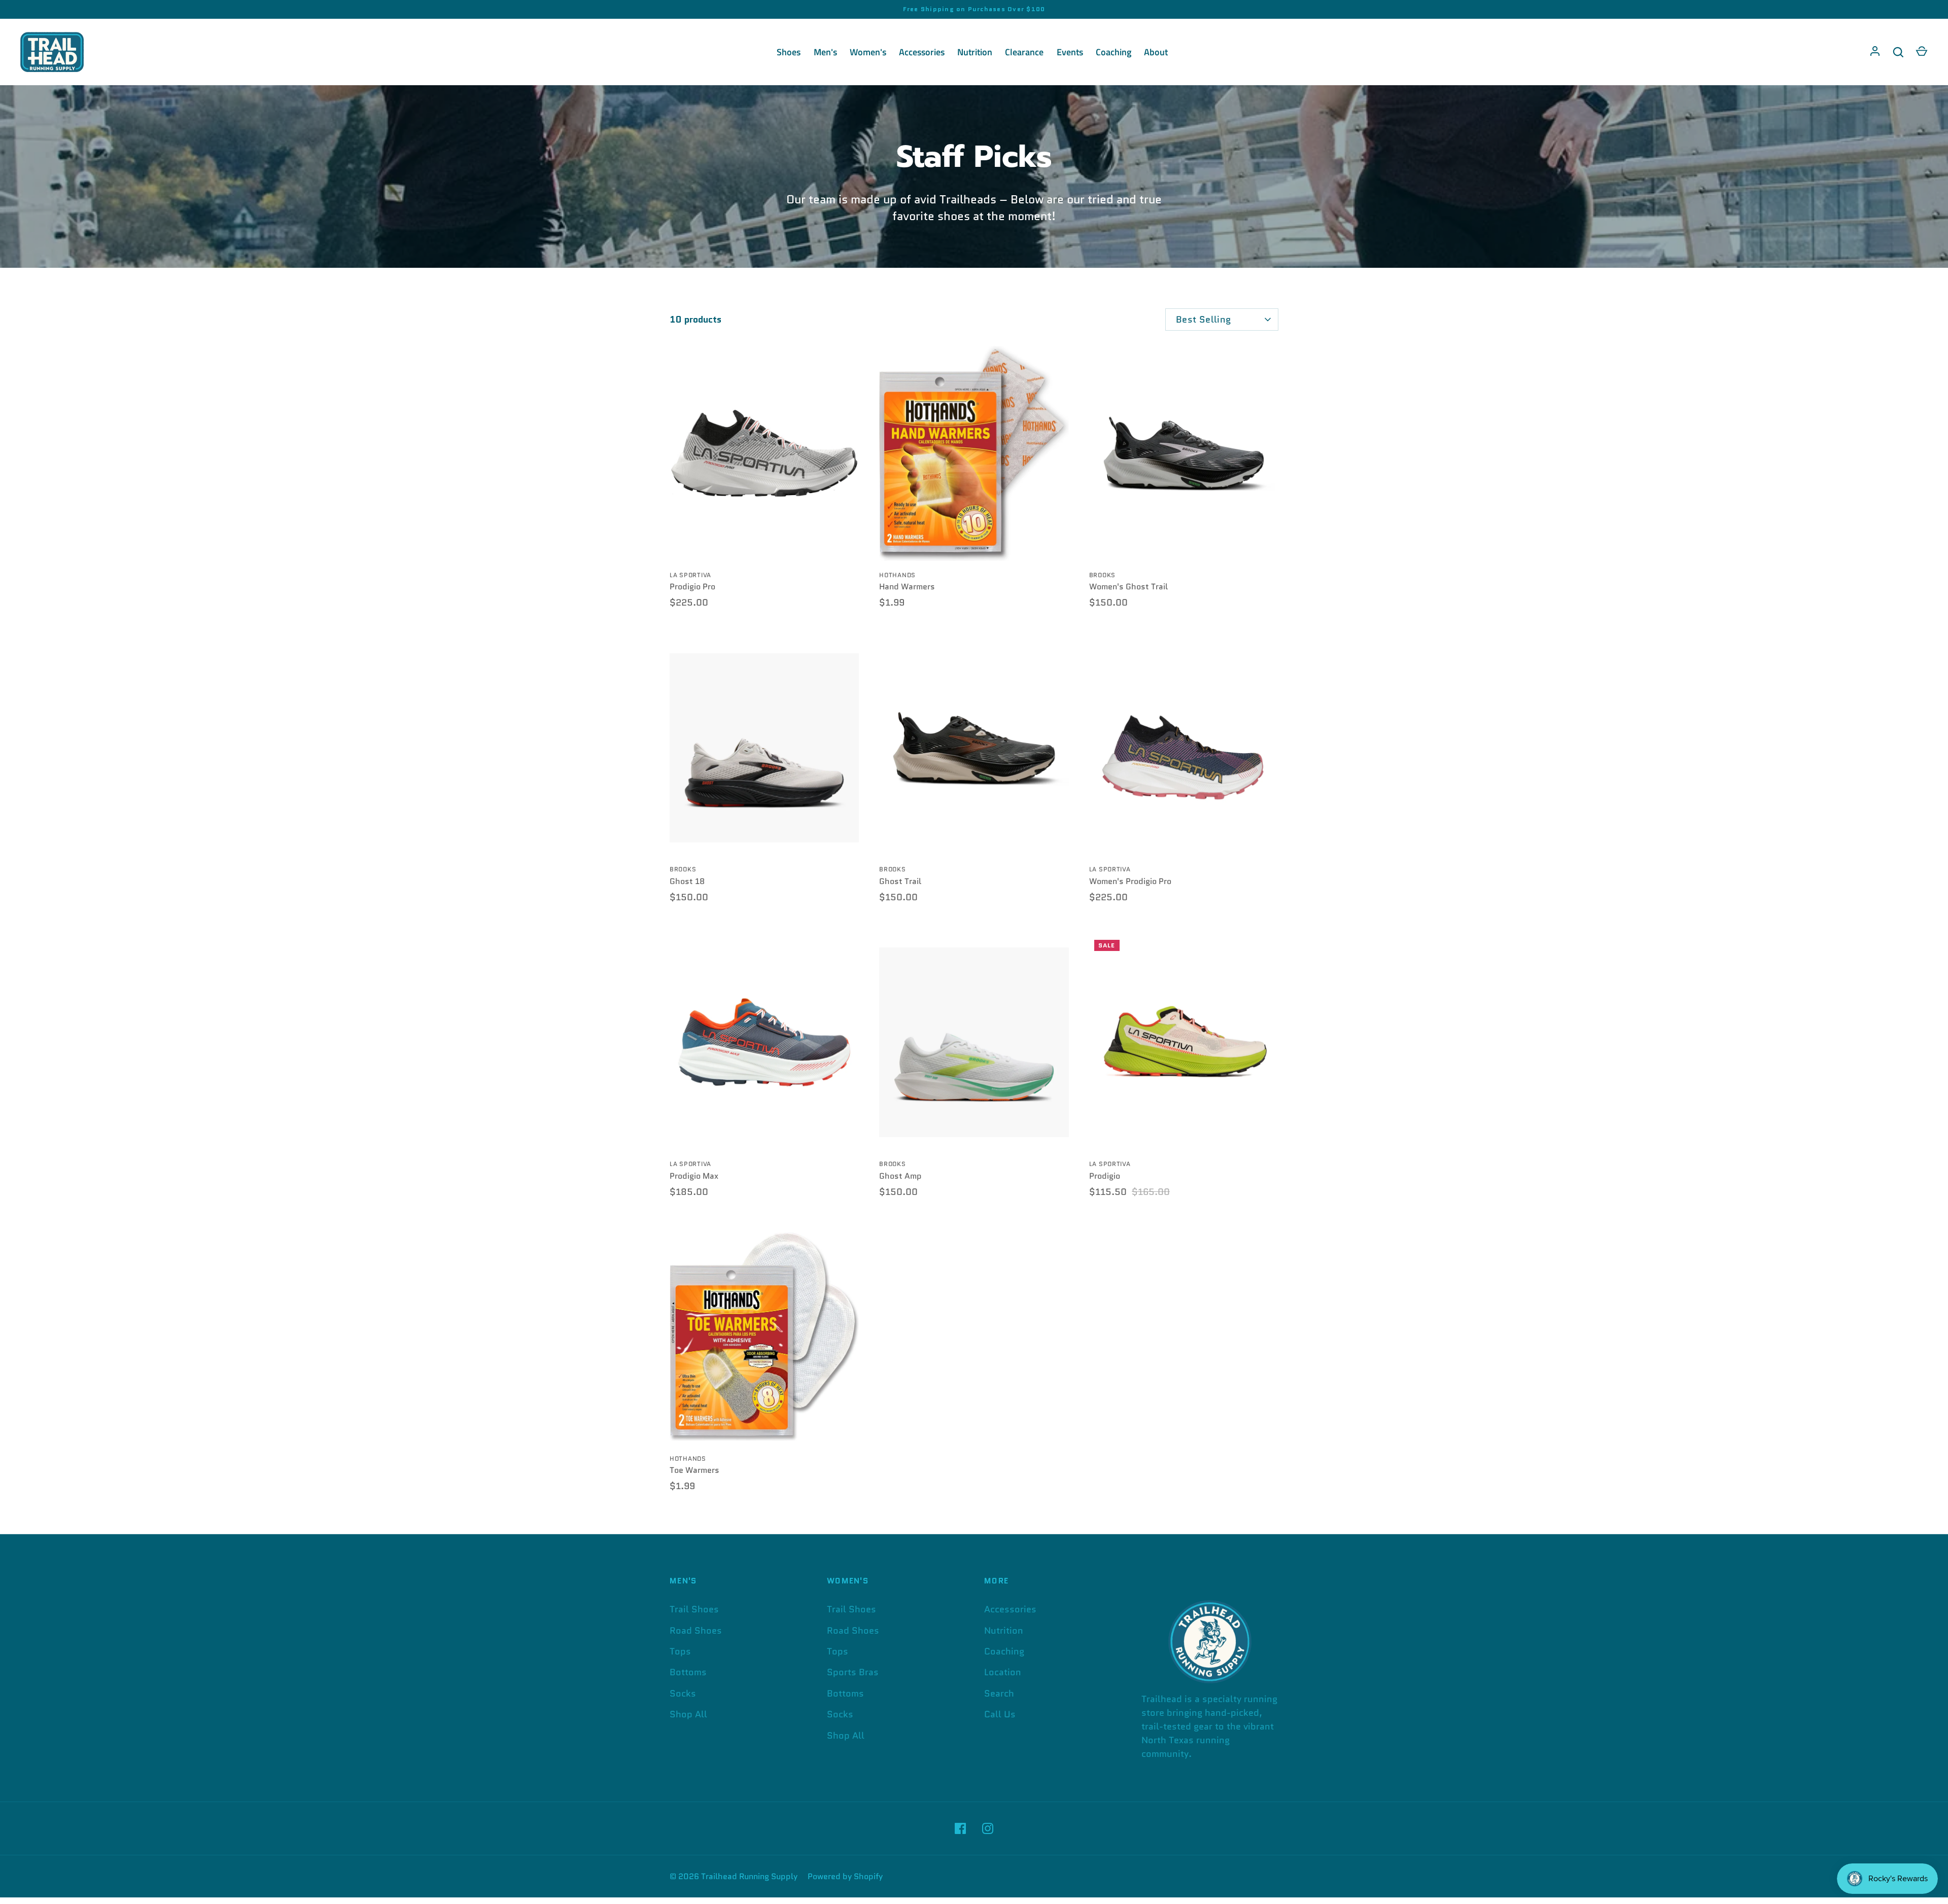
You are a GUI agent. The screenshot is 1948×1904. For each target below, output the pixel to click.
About (1156, 52)
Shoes (789, 52)
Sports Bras (853, 1672)
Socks (683, 1694)
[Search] (1898, 52)
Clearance (1024, 52)
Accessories (922, 52)
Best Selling (1203, 320)
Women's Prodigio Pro (1130, 881)
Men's (825, 52)
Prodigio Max (694, 1176)
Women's (868, 52)
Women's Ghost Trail (1128, 587)
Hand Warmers (907, 587)
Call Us (1000, 1714)
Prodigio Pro (692, 587)
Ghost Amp (900, 1176)
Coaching (1114, 52)
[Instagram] (988, 1828)
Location (1003, 1672)
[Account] (1875, 52)
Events (1070, 52)
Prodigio (1105, 1176)
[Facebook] (960, 1828)
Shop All (688, 1714)
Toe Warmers (694, 1470)
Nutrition (975, 52)
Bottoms (688, 1672)
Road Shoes (696, 1631)
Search (999, 1694)
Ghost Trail (900, 881)
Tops (680, 1651)
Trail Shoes (694, 1609)
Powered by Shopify (845, 1876)
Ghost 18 (687, 881)
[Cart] (1922, 52)
